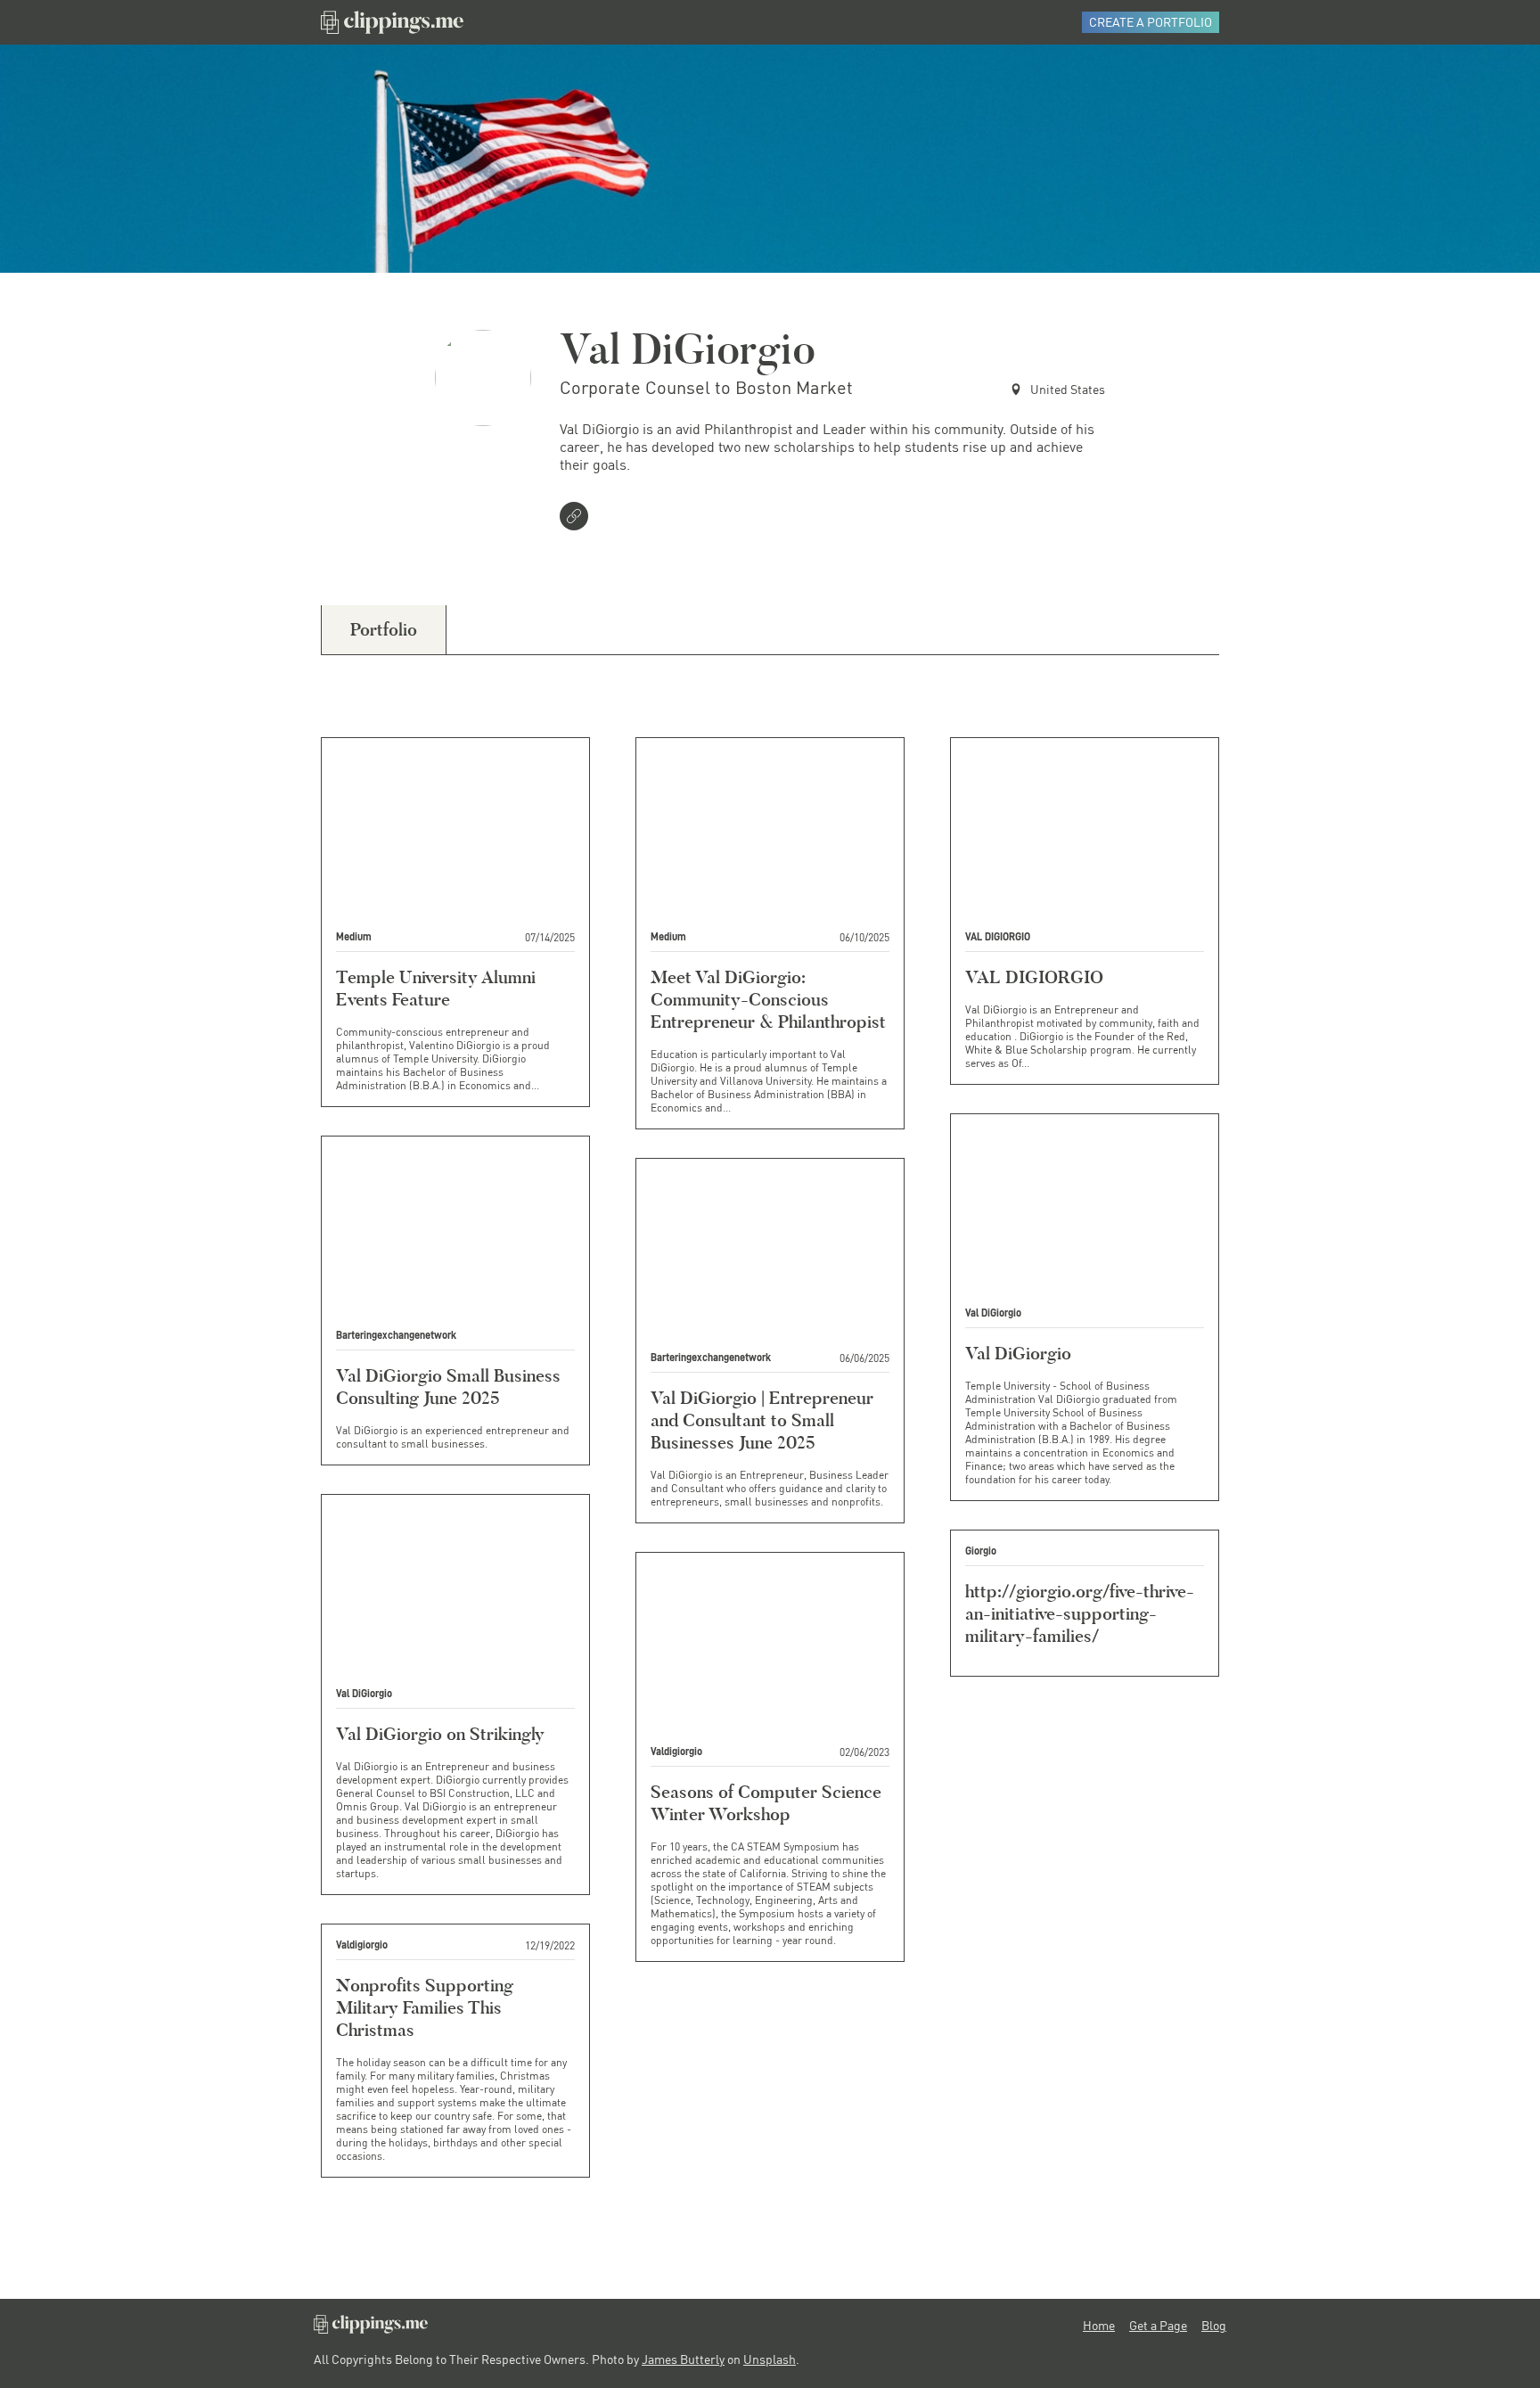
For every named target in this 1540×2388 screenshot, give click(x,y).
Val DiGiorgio (1018, 1353)
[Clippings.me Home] (371, 2329)
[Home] (392, 22)
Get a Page (1158, 2326)
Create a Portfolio (1151, 22)
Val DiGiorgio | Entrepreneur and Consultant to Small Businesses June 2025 (762, 1420)
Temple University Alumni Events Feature (436, 988)
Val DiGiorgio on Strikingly (440, 1734)
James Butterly (683, 2359)
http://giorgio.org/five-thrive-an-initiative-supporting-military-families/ (1080, 1613)
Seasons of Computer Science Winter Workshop (766, 1803)
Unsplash (770, 2359)
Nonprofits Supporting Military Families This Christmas (425, 2007)
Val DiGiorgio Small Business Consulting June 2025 (448, 1387)
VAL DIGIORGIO (1034, 977)
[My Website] (577, 518)
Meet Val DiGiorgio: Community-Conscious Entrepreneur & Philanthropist (768, 999)
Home (1099, 2326)
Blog (1214, 2326)
